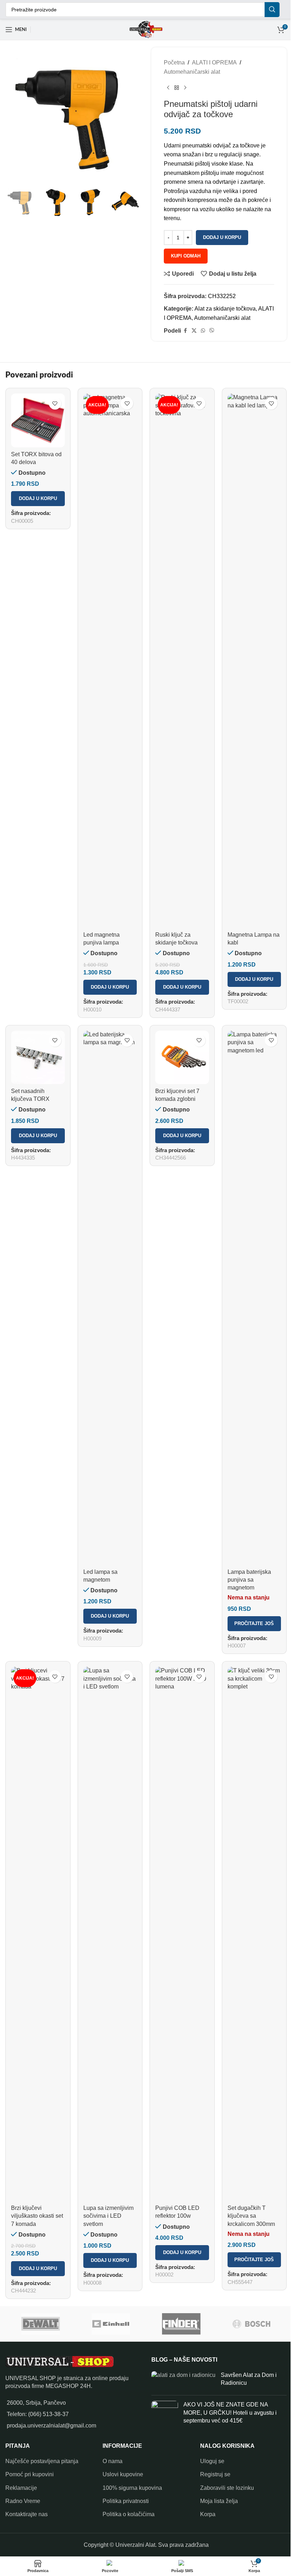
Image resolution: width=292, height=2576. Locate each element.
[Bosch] (252, 2324)
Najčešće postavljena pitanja (42, 2461)
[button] (38, 499)
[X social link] (194, 331)
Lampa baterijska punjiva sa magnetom (249, 1580)
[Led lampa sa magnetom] (110, 1298)
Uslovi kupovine (123, 2474)
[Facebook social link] (185, 331)
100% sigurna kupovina (132, 2488)
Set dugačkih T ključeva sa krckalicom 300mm (251, 2216)
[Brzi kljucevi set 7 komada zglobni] (182, 1058)
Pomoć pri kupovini (30, 2474)
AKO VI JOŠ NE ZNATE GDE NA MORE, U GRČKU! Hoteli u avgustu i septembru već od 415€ (230, 2413)
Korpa (208, 2514)
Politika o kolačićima (129, 2514)
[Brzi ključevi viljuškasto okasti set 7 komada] (38, 1934)
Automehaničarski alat (192, 72)
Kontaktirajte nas (27, 2514)
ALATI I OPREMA (214, 63)
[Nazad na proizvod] (177, 88)
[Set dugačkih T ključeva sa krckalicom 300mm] (254, 1934)
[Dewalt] (41, 2324)
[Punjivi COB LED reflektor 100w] (182, 1934)
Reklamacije (21, 2488)
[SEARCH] (272, 10)
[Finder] (181, 2324)
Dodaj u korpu (222, 237)
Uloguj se (212, 2461)
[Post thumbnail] (183, 2381)
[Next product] (185, 88)
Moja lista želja (219, 2501)
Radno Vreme (23, 2501)
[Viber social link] (212, 331)
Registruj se (215, 2474)
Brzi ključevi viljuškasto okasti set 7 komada (37, 2216)
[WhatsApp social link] (203, 331)
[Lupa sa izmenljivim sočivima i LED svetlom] (110, 1934)
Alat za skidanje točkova (225, 309)
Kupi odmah (186, 256)
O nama (113, 2461)
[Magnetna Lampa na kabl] (254, 661)
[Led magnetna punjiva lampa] (110, 661)
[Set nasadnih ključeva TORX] (38, 1058)
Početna (174, 63)
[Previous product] (168, 88)
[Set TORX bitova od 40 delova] (38, 420)
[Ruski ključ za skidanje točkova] (182, 661)
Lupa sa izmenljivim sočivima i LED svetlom (108, 2216)
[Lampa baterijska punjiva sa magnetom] (254, 1298)
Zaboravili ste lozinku (227, 2488)
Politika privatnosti (126, 2501)
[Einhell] (111, 2324)
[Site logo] (146, 29)
